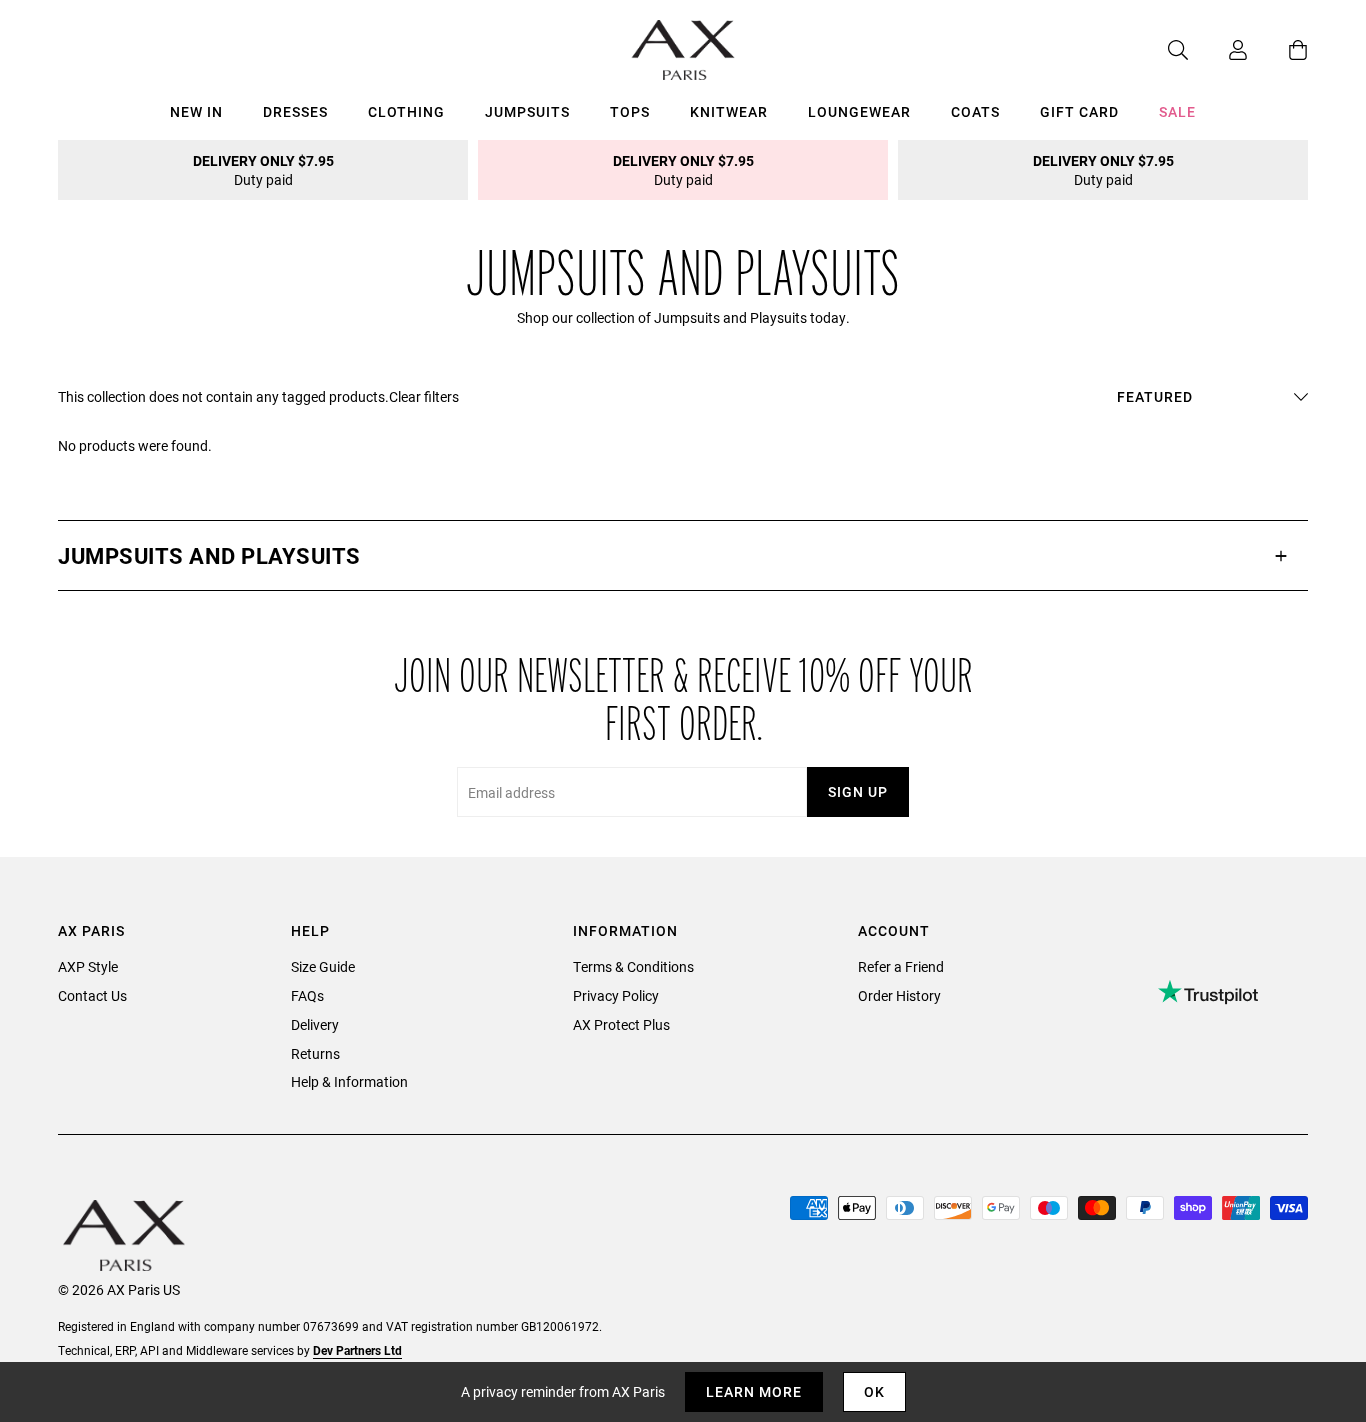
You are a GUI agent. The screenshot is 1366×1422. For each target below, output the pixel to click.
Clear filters (424, 396)
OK (874, 1391)
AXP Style (88, 966)
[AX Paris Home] (683, 50)
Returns (315, 1053)
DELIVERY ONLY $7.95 (263, 170)
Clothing (406, 111)
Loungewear (859, 111)
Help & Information (349, 1081)
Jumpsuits (527, 111)
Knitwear (729, 111)
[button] (683, 555)
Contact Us (92, 995)
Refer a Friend (901, 966)
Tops (630, 111)
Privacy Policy (616, 995)
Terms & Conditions (633, 966)
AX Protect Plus (621, 1024)
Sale (1177, 111)
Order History (899, 995)
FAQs (307, 995)
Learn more (754, 1391)
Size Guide (323, 966)
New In (196, 111)
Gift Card (1079, 111)
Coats (975, 111)
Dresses (295, 111)
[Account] (1218, 50)
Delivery (315, 1024)
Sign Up (858, 791)
